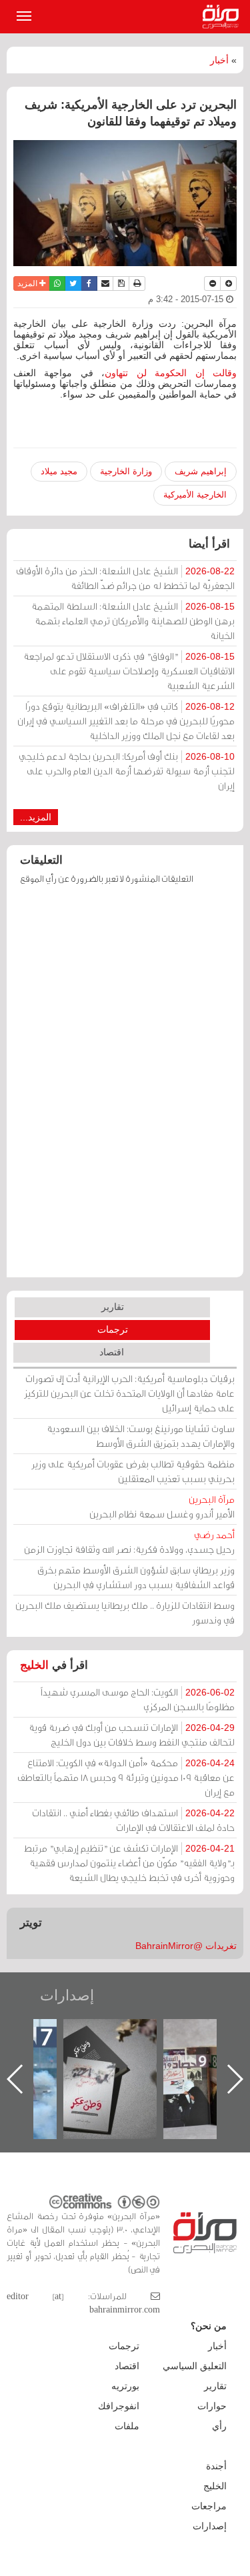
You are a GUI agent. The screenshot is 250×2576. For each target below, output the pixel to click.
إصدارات (67, 1995)
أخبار (219, 60)
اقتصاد (112, 1352)
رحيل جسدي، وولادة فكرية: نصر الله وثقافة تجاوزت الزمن (129, 1542)
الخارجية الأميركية (195, 495)
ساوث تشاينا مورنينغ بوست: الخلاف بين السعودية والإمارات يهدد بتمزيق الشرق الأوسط (141, 1436)
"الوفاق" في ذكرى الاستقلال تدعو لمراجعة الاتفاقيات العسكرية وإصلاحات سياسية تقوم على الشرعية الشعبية (129, 671)
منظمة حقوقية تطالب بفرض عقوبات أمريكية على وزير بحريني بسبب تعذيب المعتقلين (133, 1471)
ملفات (127, 2426)
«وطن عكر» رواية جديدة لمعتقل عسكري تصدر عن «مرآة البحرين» (110, 2057)
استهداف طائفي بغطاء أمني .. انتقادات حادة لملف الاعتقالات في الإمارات (133, 1820)
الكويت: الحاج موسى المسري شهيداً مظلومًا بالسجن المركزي (138, 1699)
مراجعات (209, 2506)
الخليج (34, 1665)
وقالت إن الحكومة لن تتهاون (171, 373)
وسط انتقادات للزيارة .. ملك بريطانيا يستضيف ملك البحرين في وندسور (125, 1613)
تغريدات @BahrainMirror (186, 1946)
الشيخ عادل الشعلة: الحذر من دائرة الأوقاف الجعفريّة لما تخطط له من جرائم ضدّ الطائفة (125, 578)
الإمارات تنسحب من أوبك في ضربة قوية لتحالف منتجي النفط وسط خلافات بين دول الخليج (132, 1735)
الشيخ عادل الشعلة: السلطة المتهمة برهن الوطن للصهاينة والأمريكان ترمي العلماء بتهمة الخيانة (133, 621)
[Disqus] (125, 1087)
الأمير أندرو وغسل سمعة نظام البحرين (162, 1506)
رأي (219, 2426)
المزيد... (36, 817)
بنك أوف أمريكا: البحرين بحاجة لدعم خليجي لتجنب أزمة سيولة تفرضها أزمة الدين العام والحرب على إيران (127, 771)
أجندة (216, 2466)
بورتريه (125, 2386)
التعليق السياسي (195, 2366)
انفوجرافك (119, 2406)
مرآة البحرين (223, 17)
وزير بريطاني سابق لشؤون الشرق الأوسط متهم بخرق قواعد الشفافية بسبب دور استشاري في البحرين (136, 1577)
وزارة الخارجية (126, 471)
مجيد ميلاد (59, 471)
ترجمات (113, 1329)
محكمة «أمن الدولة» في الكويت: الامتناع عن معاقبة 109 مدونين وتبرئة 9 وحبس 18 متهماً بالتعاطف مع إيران (126, 1777)
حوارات (212, 2406)
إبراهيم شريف (201, 471)
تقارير (113, 1307)
